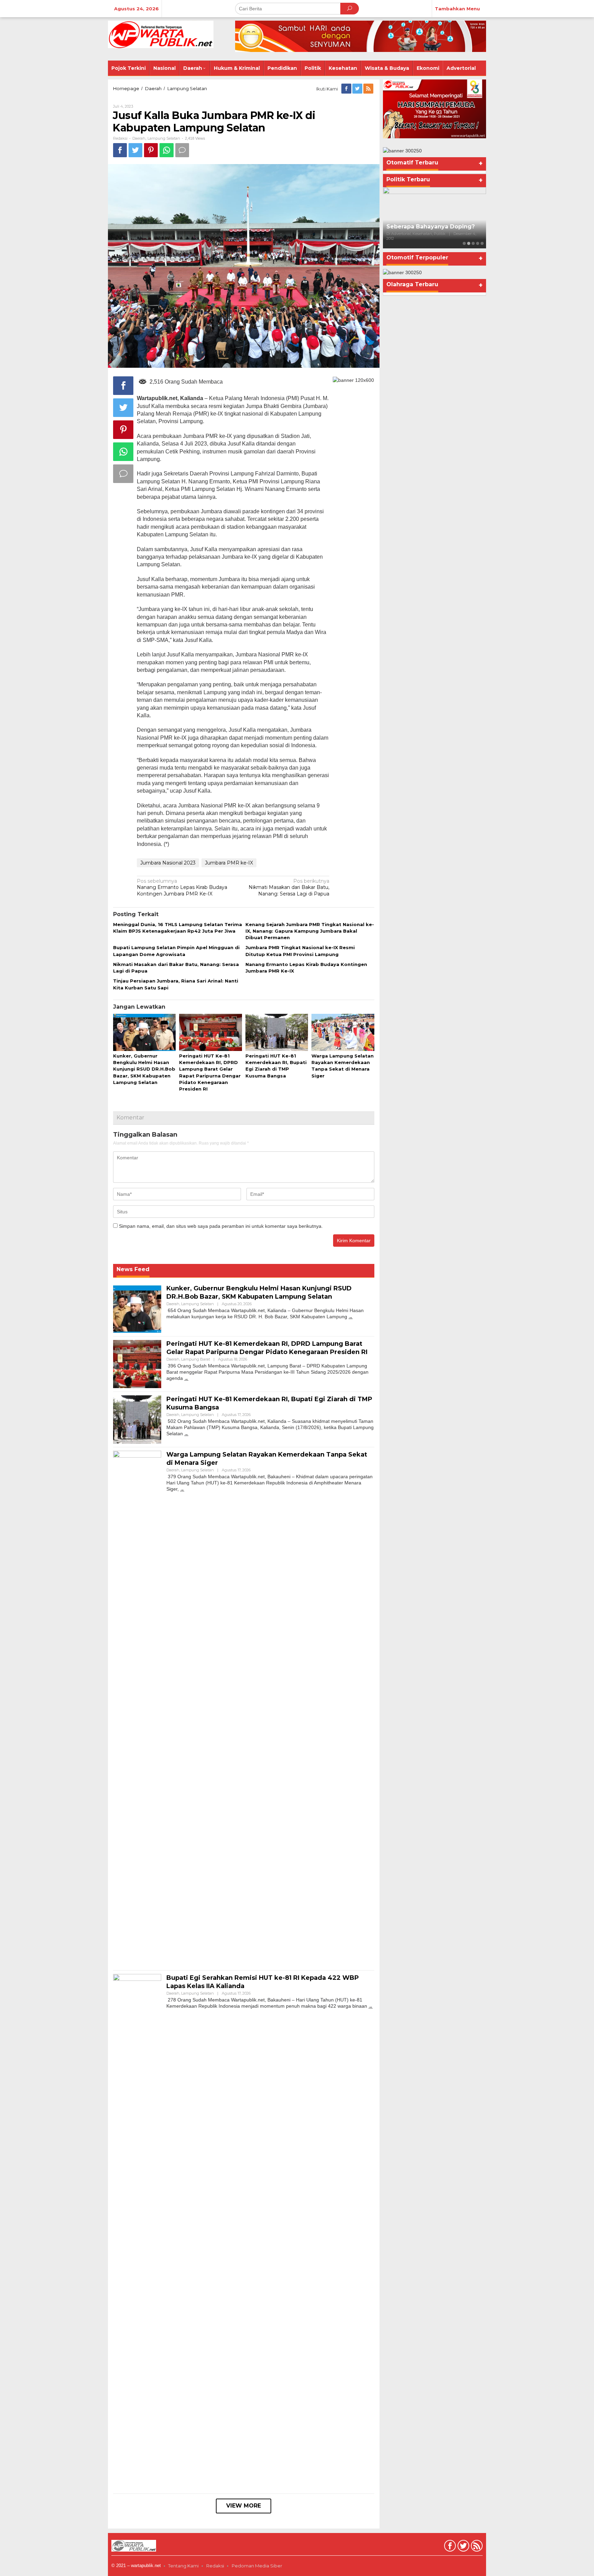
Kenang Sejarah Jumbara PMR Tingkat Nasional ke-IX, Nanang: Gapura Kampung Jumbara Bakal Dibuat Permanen (310, 931)
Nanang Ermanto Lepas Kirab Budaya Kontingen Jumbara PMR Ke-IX (182, 887)
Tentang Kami (183, 2566)
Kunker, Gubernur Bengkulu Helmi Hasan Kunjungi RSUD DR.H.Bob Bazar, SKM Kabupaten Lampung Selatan (144, 1069)
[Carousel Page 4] (478, 243)
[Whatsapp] (167, 150)
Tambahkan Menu (457, 9)
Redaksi (215, 2566)
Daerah (139, 138)
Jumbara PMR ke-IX (229, 863)
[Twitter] (358, 89)
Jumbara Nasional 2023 (168, 863)
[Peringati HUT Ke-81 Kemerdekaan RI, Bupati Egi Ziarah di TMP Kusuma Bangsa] (186, 1434)
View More (244, 2506)
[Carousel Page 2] (469, 243)
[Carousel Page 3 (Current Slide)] (473, 243)
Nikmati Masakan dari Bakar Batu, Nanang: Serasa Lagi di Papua (289, 887)
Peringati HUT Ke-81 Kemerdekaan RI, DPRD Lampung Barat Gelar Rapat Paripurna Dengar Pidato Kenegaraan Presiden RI (267, 1348)
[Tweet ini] (135, 150)
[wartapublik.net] (161, 34)
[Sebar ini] (120, 150)
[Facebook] (347, 89)
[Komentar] (182, 150)
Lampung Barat (196, 1359)
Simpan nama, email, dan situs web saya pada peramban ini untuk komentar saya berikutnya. (221, 1226)
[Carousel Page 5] (482, 243)
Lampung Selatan (164, 138)
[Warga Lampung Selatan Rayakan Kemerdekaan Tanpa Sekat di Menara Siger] (182, 1489)
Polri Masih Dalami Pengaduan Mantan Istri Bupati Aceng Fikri (432, 228)
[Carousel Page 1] (464, 243)
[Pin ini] (151, 150)
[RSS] (369, 89)
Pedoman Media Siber (257, 2566)
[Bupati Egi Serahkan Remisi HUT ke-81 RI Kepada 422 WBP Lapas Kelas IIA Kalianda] (371, 2006)
